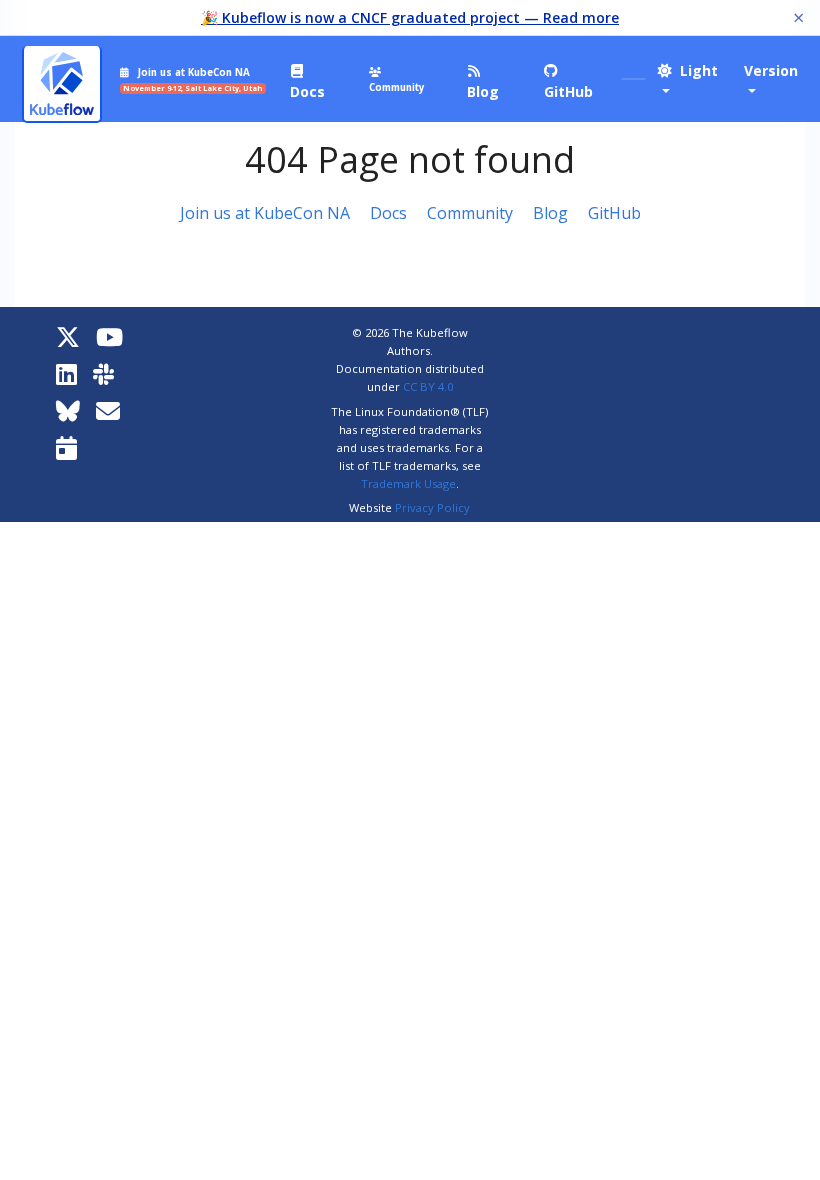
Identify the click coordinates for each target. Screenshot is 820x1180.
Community (470, 213)
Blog (550, 213)
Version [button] (771, 70)
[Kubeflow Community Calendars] (66, 447)
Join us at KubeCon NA (265, 213)
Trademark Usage (408, 483)
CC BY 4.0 (428, 386)
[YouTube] (109, 336)
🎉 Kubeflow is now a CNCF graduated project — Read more (410, 17)
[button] (691, 81)
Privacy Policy (432, 507)
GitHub (614, 213)
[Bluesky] (68, 410)
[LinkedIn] (66, 373)
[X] (68, 336)
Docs (388, 213)
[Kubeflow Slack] (103, 373)
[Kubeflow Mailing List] (108, 410)
